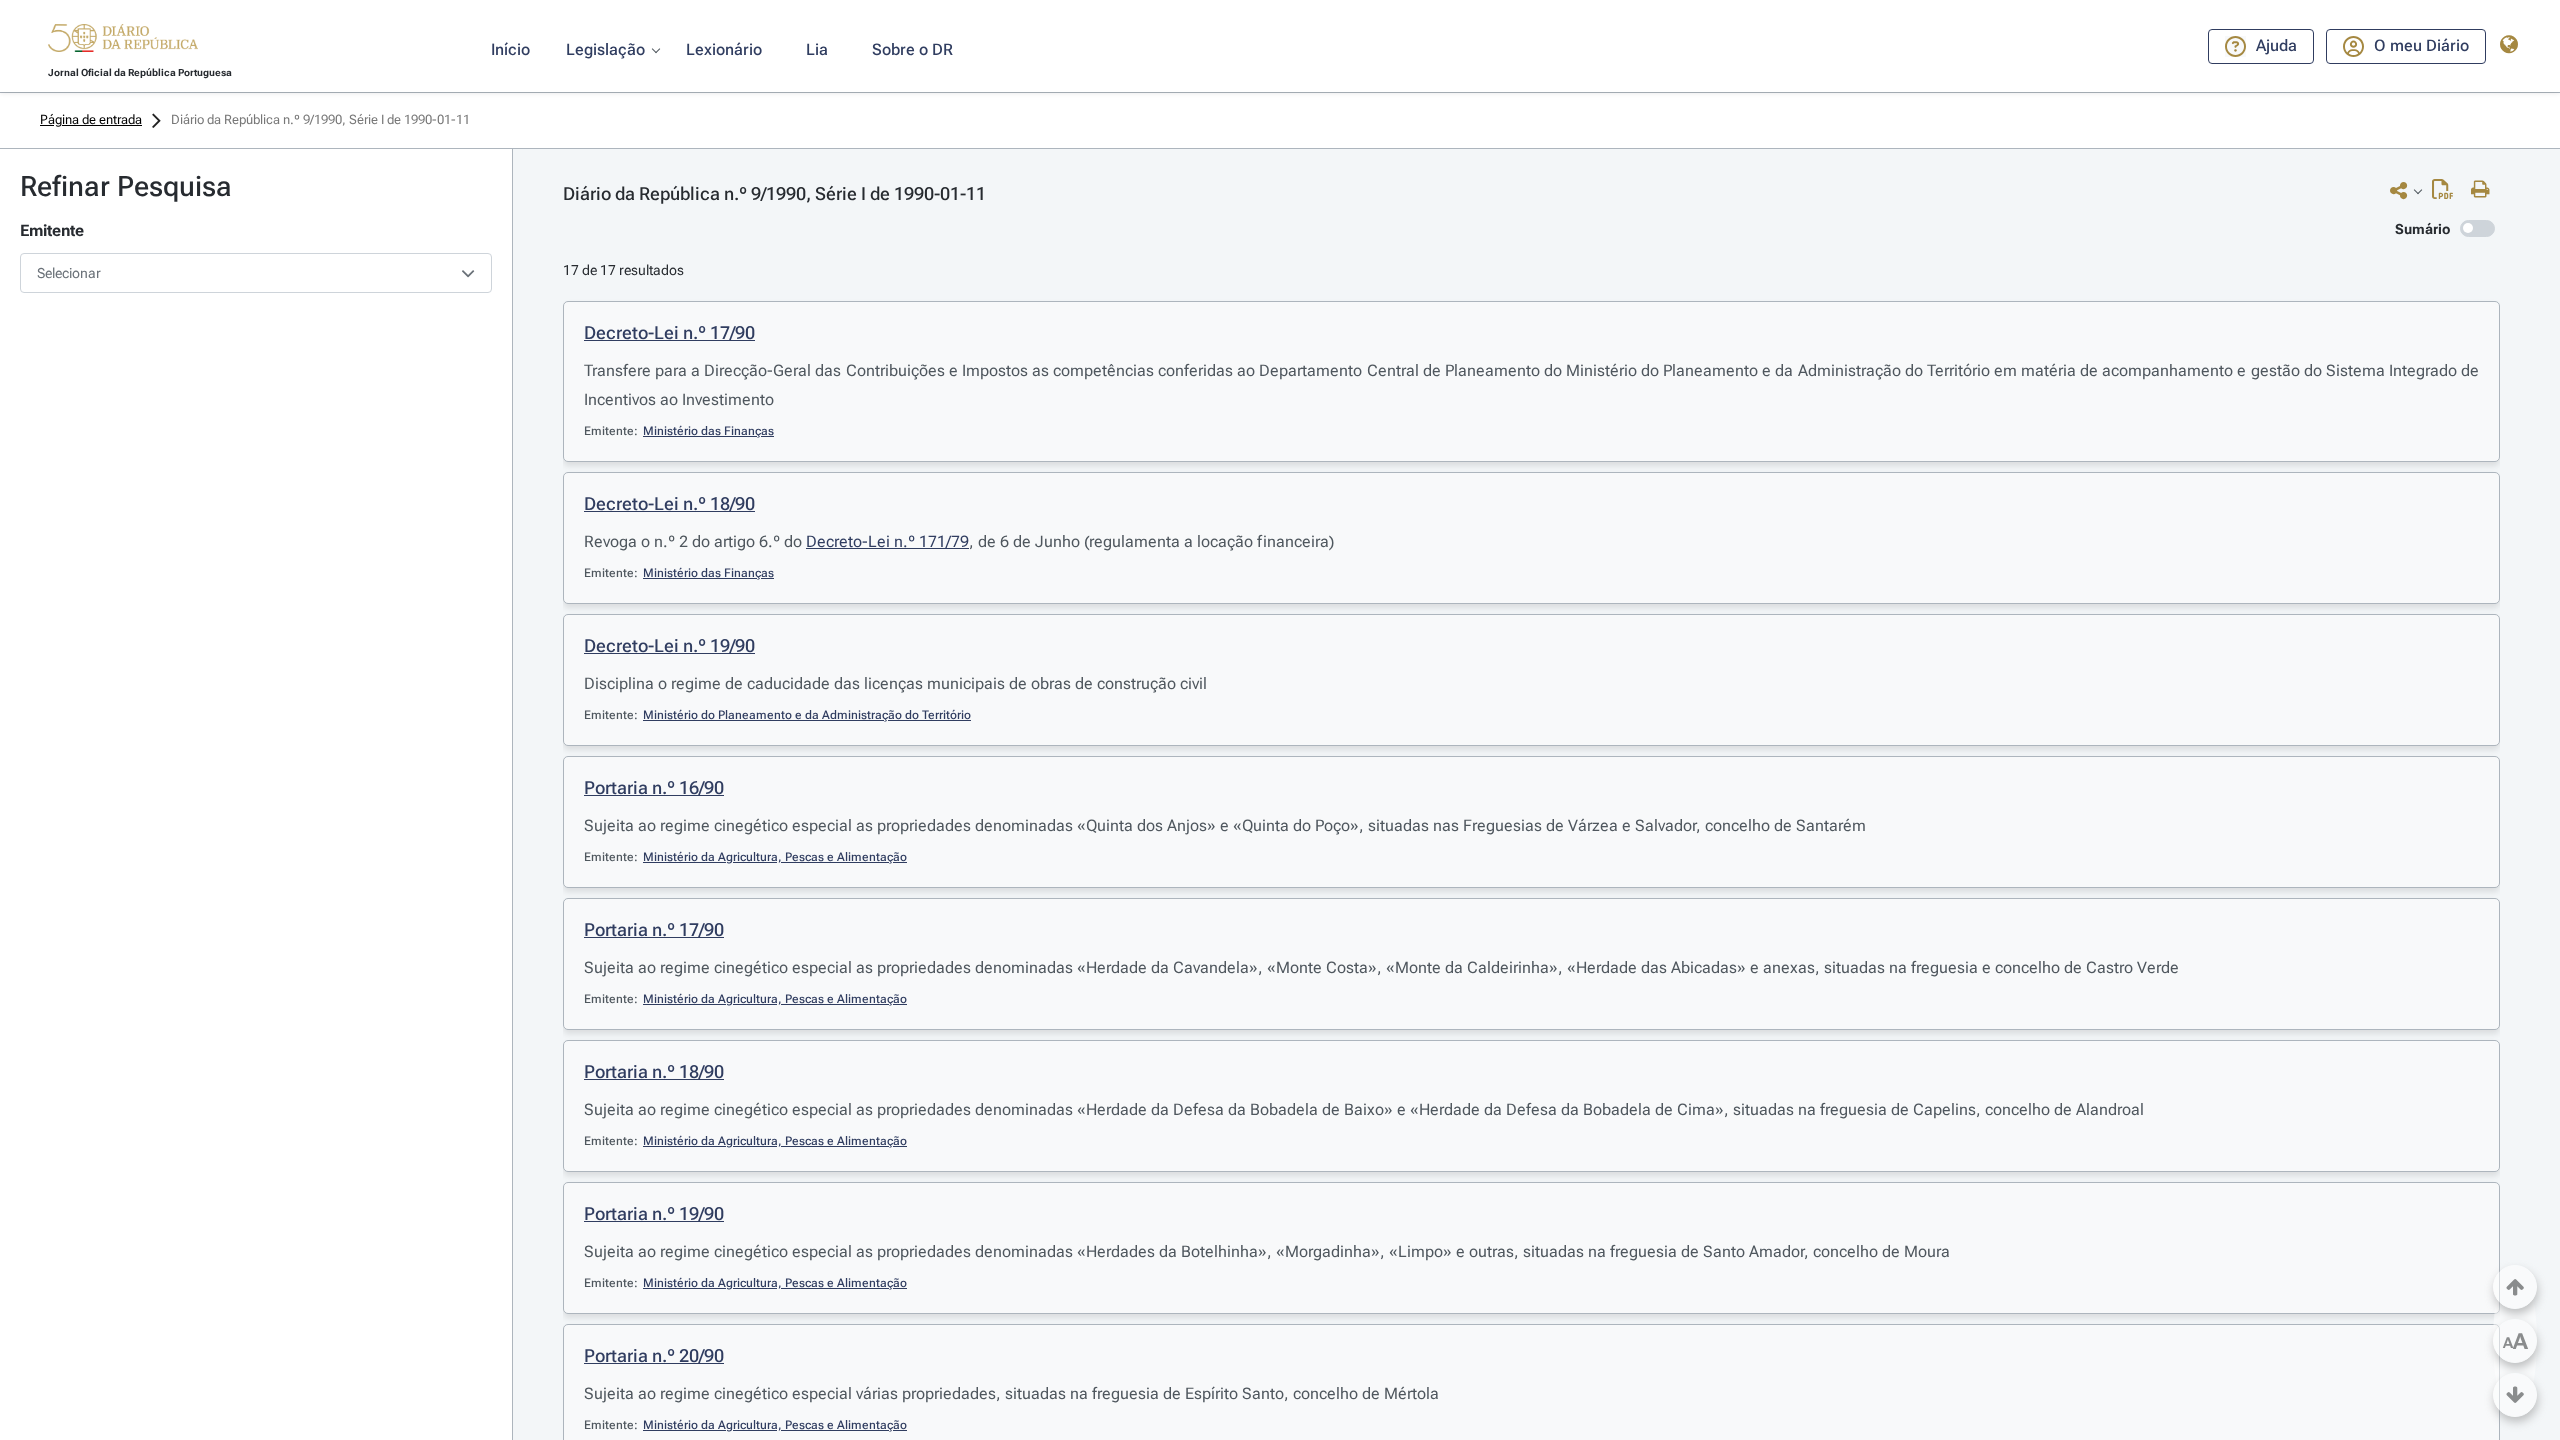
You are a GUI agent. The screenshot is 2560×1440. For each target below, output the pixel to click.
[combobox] (256, 273)
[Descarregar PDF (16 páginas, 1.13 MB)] (2447, 194)
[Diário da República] (123, 42)
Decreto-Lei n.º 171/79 (887, 541)
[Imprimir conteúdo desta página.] (2485, 190)
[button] (123, 41)
